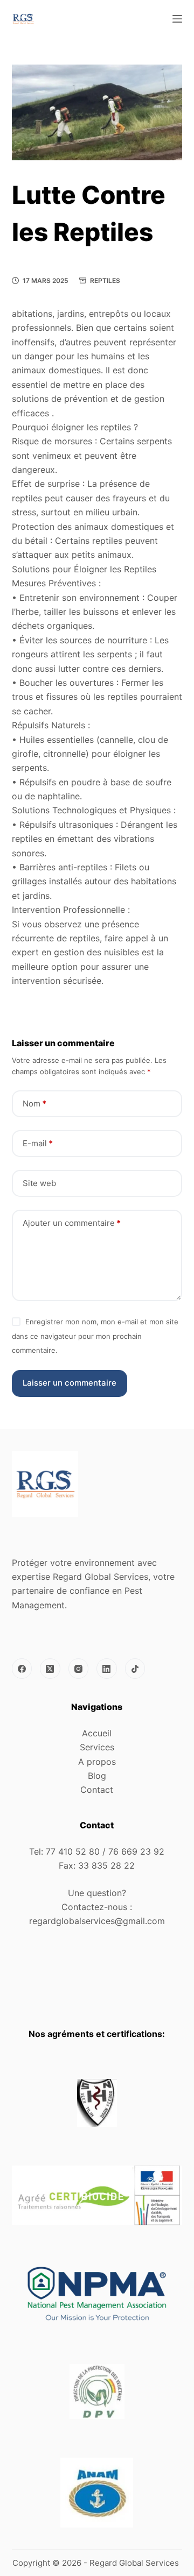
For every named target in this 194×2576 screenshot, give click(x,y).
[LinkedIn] (107, 1669)
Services (97, 1747)
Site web (39, 1183)
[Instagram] (79, 1669)
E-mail (38, 1143)
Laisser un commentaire (70, 1383)
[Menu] (177, 19)
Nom (34, 1104)
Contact (97, 1790)
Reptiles (105, 281)
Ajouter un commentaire (72, 1223)
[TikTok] (135, 1669)
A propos (97, 1762)
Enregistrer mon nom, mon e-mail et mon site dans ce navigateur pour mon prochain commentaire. (95, 1336)
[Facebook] (22, 1669)
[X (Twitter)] (50, 1669)
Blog (97, 1776)
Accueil (97, 1733)
